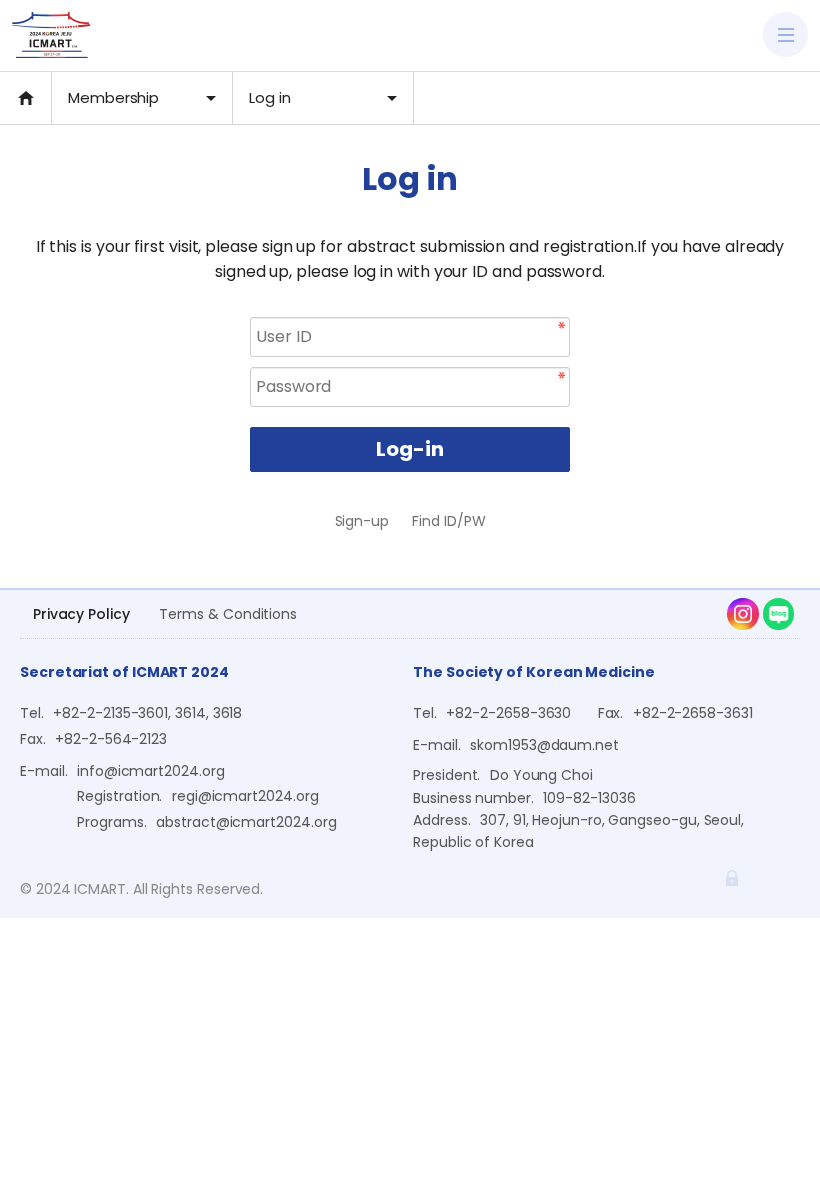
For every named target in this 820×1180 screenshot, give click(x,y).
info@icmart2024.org (151, 771)
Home (25, 98)
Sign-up (362, 521)
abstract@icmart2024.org (246, 822)
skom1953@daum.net (544, 745)
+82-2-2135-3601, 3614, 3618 (147, 713)
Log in (270, 97)
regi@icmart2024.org (245, 796)
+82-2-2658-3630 (508, 713)
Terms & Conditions (228, 614)
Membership (113, 97)
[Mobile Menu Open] (785, 34)
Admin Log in (732, 878)
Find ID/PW (448, 521)
